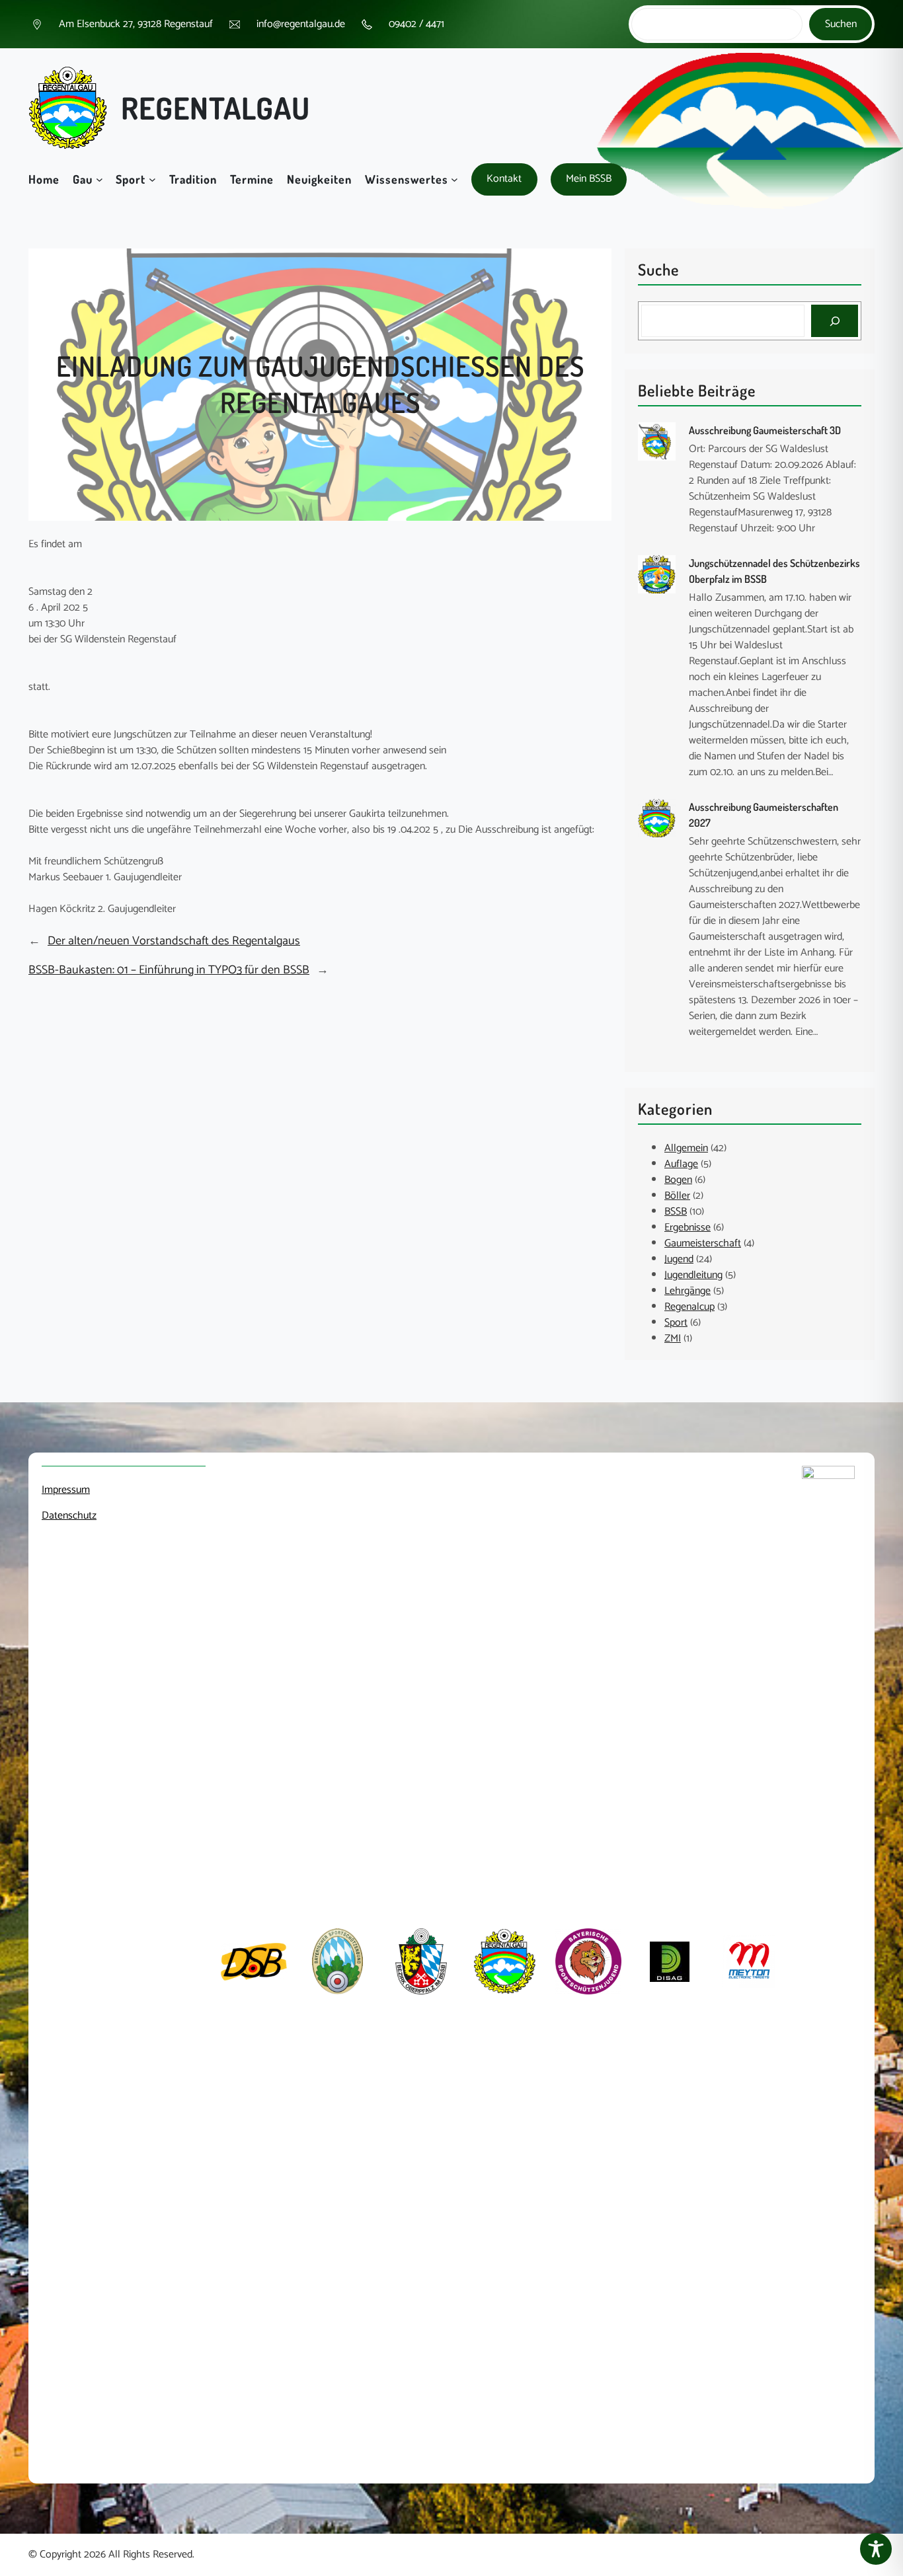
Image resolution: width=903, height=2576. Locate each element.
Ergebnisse (687, 1228)
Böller (677, 1196)
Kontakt (504, 179)
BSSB (676, 1212)
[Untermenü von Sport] (152, 179)
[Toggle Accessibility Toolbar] (876, 2549)
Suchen (841, 24)
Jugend (679, 1259)
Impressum (66, 1490)
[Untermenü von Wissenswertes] (454, 179)
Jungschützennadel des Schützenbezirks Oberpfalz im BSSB (774, 571)
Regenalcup (689, 1307)
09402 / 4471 (416, 24)
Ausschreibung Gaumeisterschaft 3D (765, 430)
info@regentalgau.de (301, 24)
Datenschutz (69, 1516)
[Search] (835, 321)
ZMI (673, 1339)
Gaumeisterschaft (703, 1243)
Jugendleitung (693, 1275)
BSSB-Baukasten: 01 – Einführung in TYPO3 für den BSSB (169, 970)
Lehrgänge (687, 1291)
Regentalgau (216, 108)
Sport (676, 1323)
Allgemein (686, 1148)
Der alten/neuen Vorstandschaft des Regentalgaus (174, 941)
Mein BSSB (589, 179)
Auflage (681, 1164)
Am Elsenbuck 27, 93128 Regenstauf (136, 24)
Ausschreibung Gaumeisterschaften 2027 (764, 815)
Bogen (678, 1180)
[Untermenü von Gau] (99, 179)
